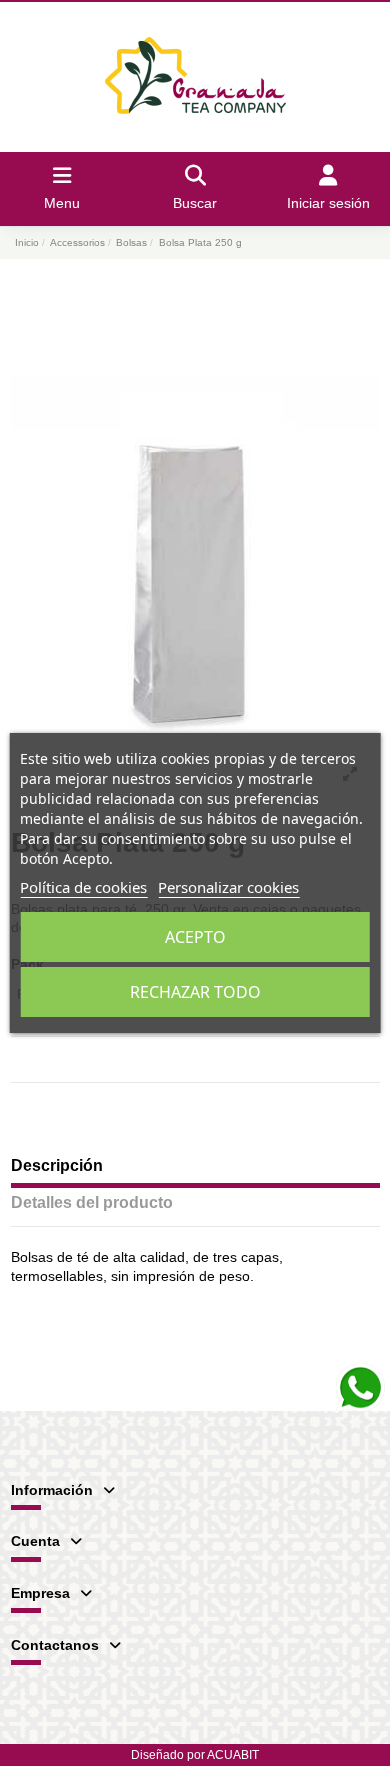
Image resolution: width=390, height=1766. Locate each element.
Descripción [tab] (57, 1165)
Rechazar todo (195, 992)
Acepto (195, 937)
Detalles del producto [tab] (92, 1202)
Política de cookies (83, 887)
